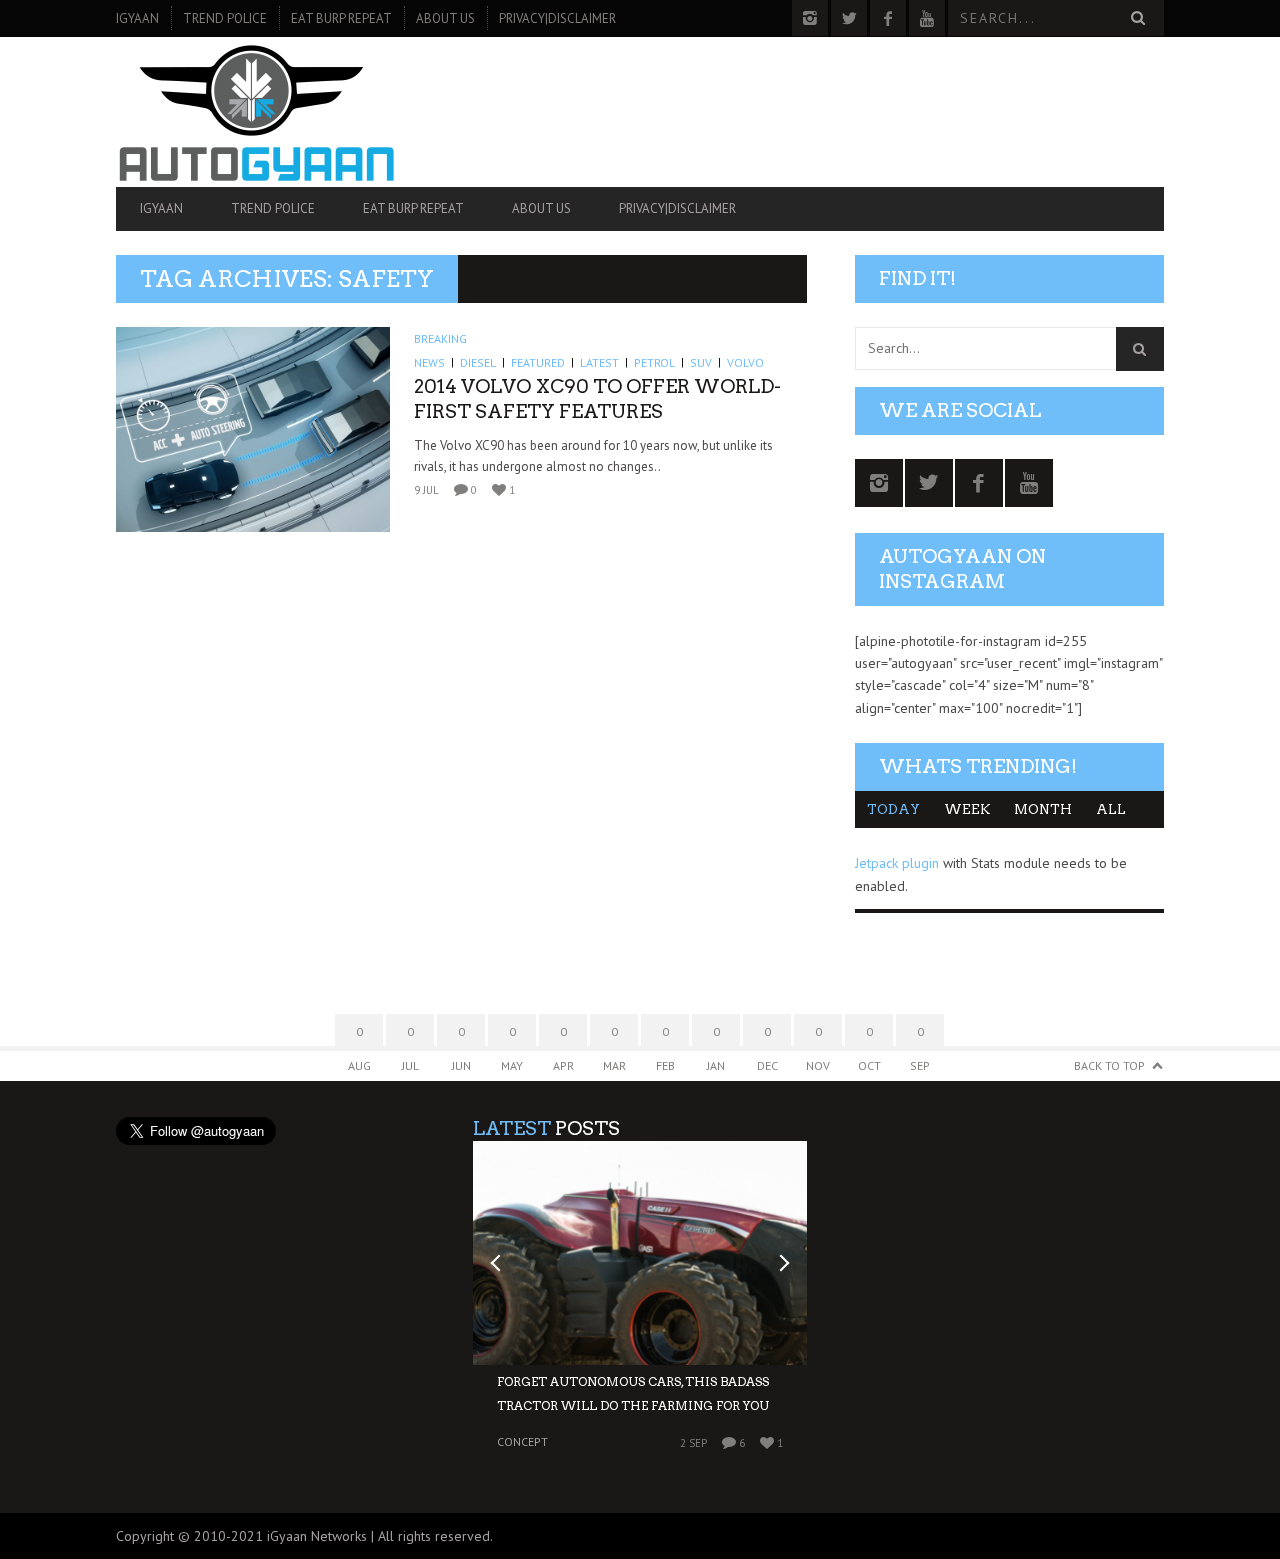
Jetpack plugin (897, 863)
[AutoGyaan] (273, 112)
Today (893, 809)
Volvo (745, 362)
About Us (445, 18)
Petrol (654, 362)
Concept (522, 1442)
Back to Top (1109, 1065)
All (1111, 809)
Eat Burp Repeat (341, 18)
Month (1043, 809)
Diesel (478, 362)
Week (967, 809)
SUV (701, 362)
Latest (599, 362)
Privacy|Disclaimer (557, 18)
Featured (538, 362)
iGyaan (137, 18)
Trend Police (225, 18)
